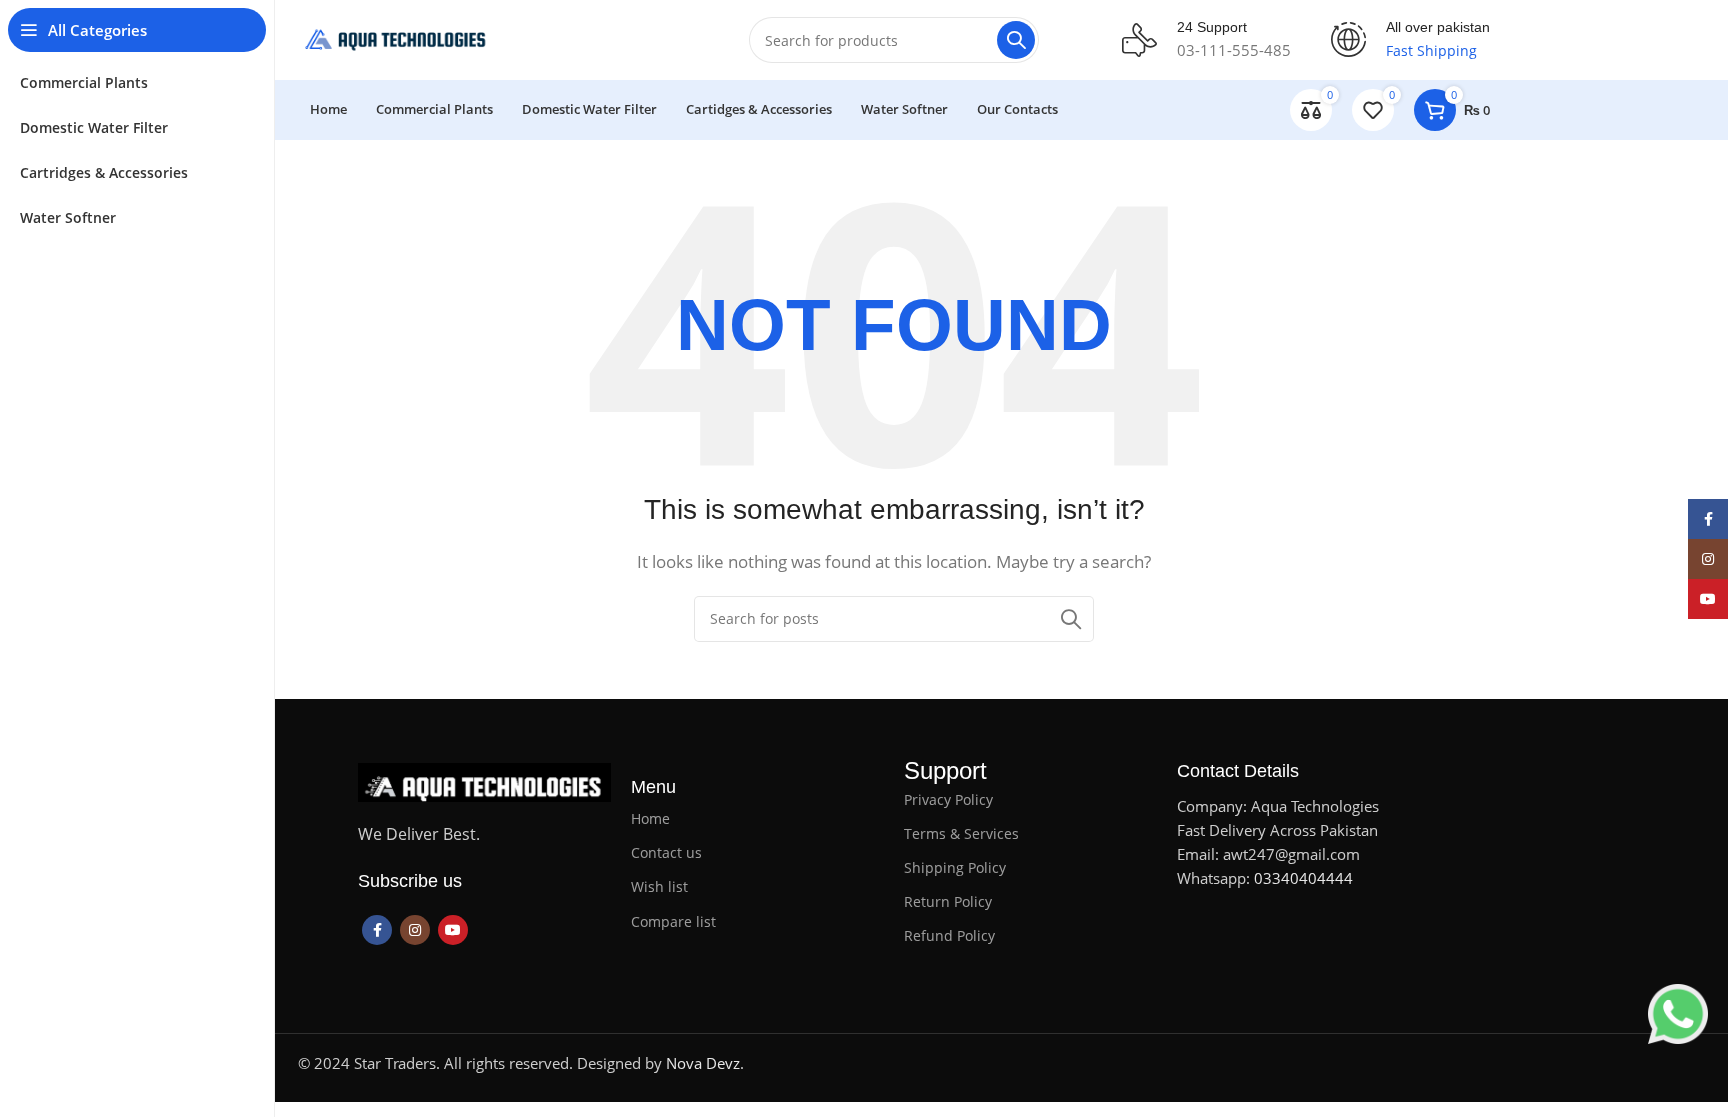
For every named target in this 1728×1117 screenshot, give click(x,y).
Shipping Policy (955, 867)
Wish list (659, 886)
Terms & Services (961, 833)
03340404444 (1303, 878)
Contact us (666, 852)
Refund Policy (949, 935)
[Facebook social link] (377, 930)
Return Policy (948, 901)
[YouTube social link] (453, 930)
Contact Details (1238, 771)
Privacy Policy (948, 799)
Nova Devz (703, 1063)
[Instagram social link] (415, 930)
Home (650, 818)
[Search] (1016, 40)
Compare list (673, 921)
